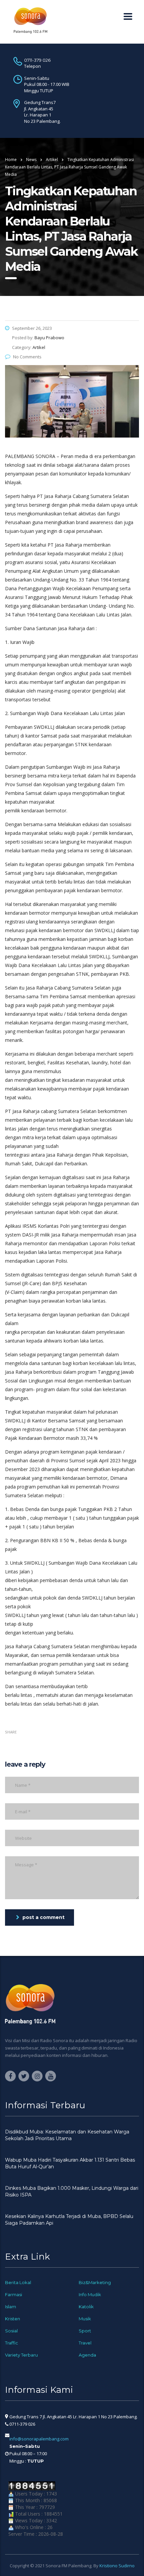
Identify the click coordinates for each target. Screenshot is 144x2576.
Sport (85, 2331)
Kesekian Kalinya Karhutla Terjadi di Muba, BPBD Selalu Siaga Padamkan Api (69, 2220)
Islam (11, 2307)
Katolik (86, 2307)
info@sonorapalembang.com (39, 2439)
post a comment (44, 1917)
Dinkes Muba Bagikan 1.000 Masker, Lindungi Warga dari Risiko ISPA (72, 2191)
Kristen (13, 2319)
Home (11, 160)
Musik (85, 2319)
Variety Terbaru (21, 2355)
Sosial (11, 2331)
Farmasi (14, 2294)
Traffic (12, 2343)
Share (11, 1732)
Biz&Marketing (95, 2282)
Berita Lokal (18, 2282)
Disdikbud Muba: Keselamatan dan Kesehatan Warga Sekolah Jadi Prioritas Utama (67, 2135)
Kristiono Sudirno (117, 2566)
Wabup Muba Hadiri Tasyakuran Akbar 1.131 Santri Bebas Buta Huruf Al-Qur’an (70, 2163)
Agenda (87, 2355)
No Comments (27, 357)
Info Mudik (90, 2294)
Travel (85, 2343)
